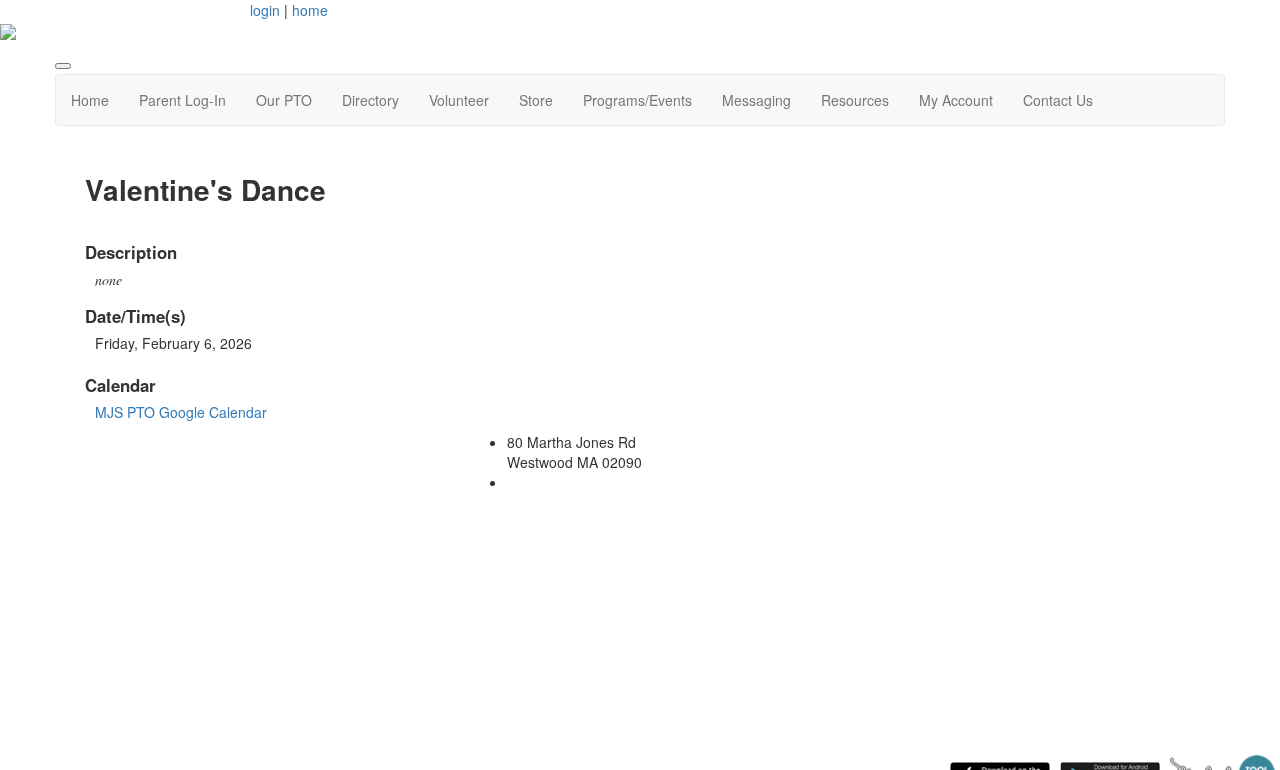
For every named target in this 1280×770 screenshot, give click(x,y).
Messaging (756, 100)
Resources (855, 100)
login (265, 10)
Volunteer (459, 100)
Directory (370, 100)
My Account (956, 100)
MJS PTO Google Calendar (181, 412)
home (310, 10)
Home (90, 100)
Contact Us (1058, 100)
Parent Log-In (182, 100)
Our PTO (284, 100)
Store (536, 100)
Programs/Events (637, 100)
